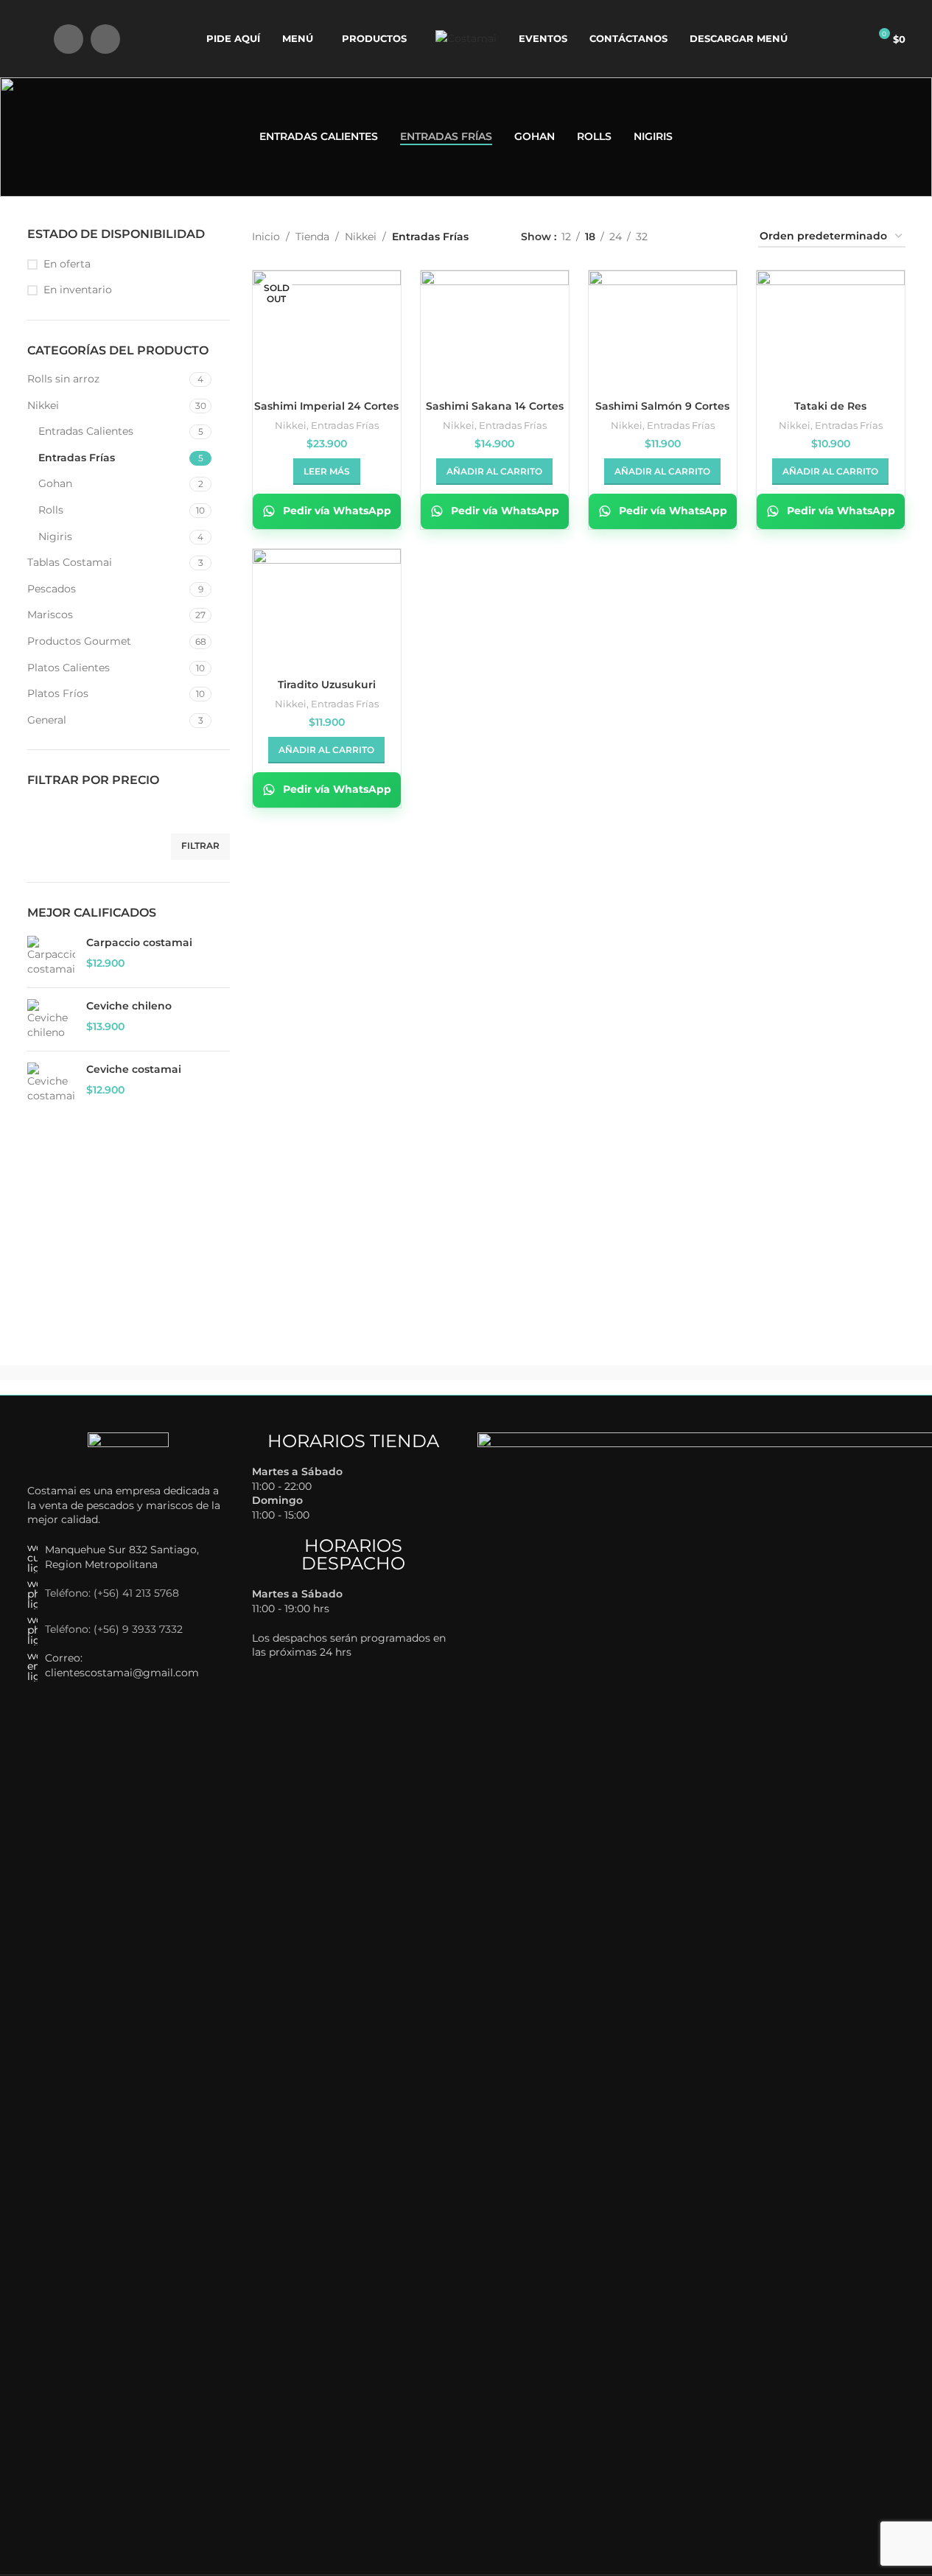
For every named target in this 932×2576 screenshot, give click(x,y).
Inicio (266, 237)
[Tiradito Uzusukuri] (327, 605)
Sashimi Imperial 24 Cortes (326, 406)
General (47, 720)
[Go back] (46, 137)
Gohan (55, 483)
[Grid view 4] (729, 237)
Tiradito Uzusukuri (327, 685)
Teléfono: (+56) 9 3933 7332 (114, 1629)
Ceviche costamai (134, 1069)
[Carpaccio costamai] (51, 956)
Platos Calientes (69, 668)
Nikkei (43, 405)
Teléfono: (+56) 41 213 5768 (112, 1593)
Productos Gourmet (79, 641)
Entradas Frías (77, 458)
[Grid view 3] (705, 237)
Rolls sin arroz (63, 379)
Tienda (312, 237)
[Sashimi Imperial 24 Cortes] (327, 326)
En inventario (78, 290)
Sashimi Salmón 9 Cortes (662, 406)
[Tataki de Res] (831, 326)
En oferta (67, 264)
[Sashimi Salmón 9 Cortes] (663, 326)
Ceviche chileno (129, 1006)
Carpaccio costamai (139, 942)
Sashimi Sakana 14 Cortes (495, 406)
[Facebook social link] (69, 39)
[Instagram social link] (105, 39)
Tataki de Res (830, 406)
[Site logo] (466, 38)
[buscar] (33, 39)
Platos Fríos (58, 693)
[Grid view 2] (682, 237)
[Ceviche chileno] (51, 1019)
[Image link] (128, 1450)
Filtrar (200, 846)
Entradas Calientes (86, 431)
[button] (494, 472)
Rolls (51, 510)
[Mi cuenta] (851, 39)
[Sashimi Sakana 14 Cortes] (495, 326)
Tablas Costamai (70, 562)
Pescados (52, 589)
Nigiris (55, 536)
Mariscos (50, 615)
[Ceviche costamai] (51, 1083)
